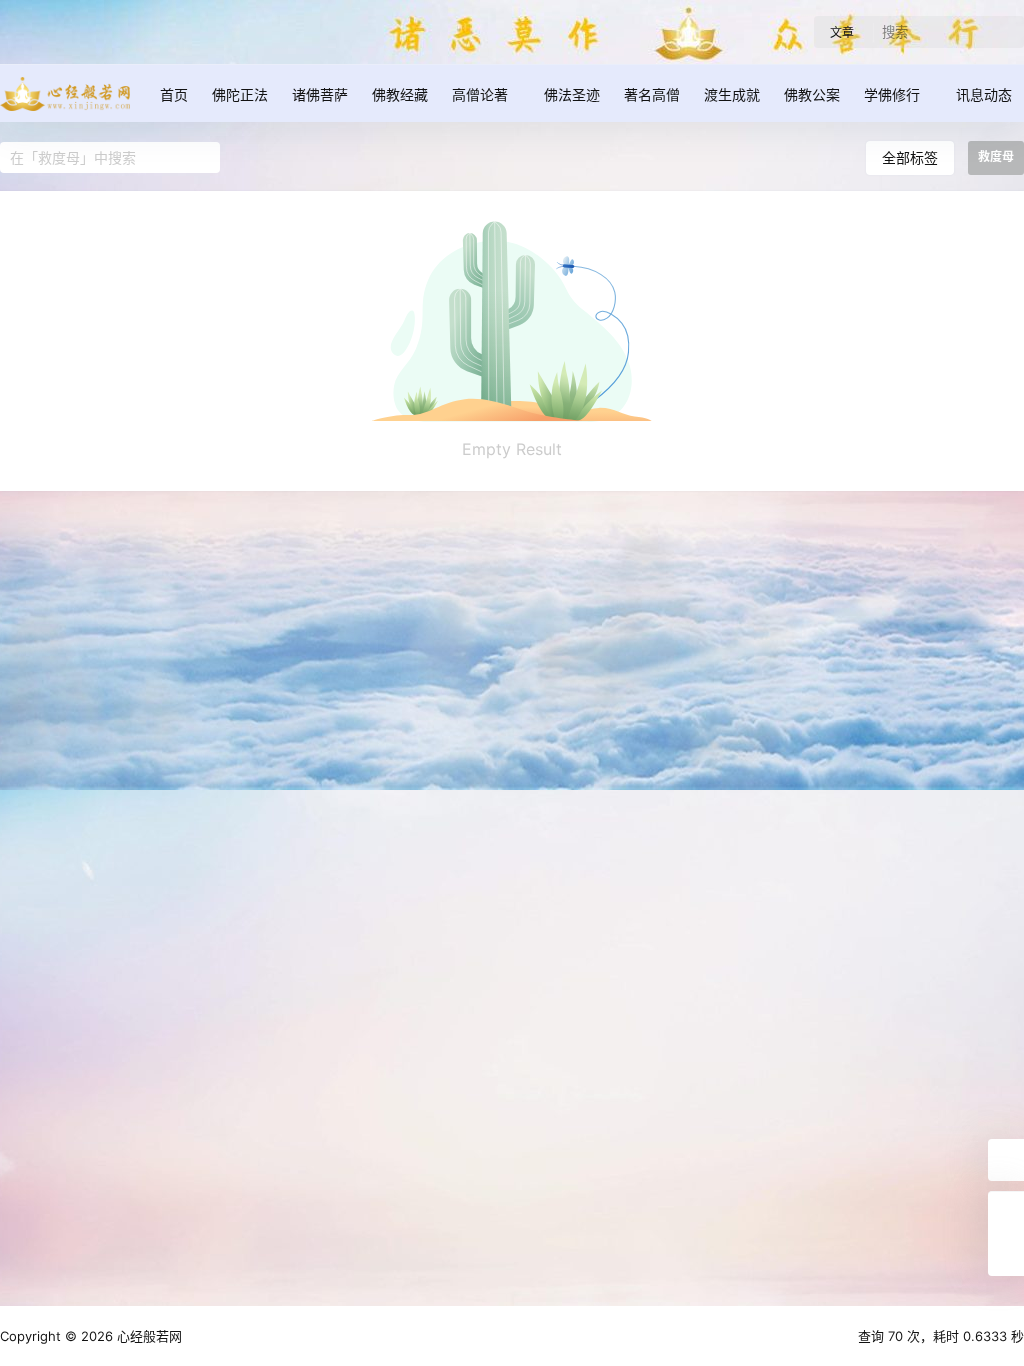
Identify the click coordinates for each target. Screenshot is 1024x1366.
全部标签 (910, 157)
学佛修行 (892, 94)
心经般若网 (147, 1336)
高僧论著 (480, 94)
